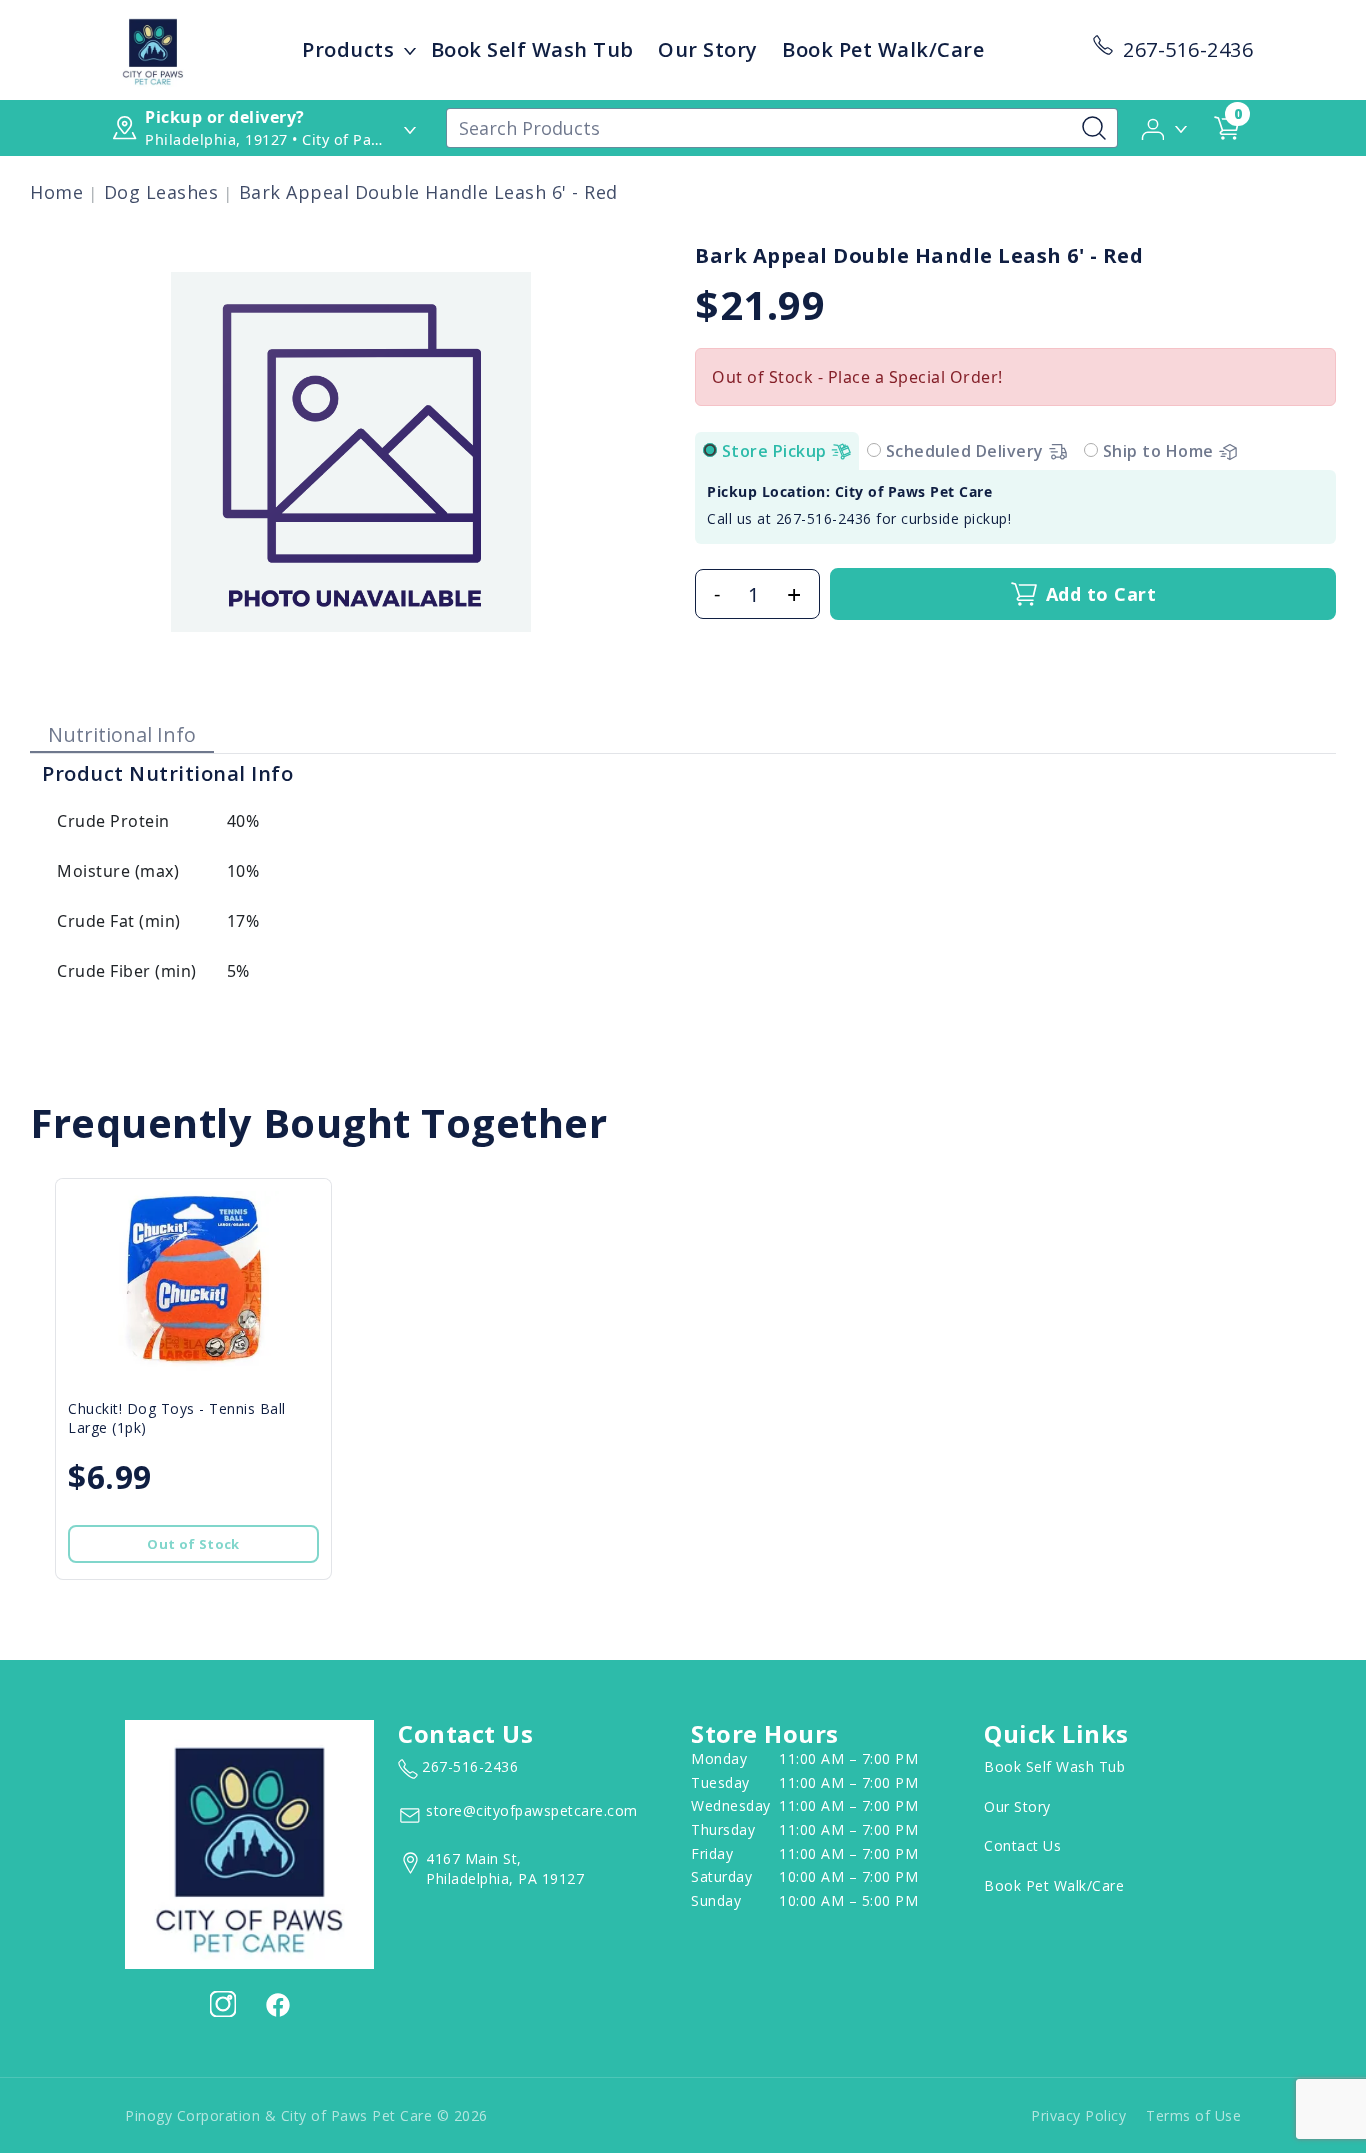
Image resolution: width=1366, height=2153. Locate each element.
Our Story (708, 49)
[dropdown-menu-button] (410, 50)
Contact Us (1022, 1845)
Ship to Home (1161, 451)
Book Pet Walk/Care (883, 49)
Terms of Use (1193, 2115)
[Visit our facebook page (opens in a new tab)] (277, 2004)
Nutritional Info (122, 734)
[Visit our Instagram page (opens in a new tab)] (223, 2004)
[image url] (153, 48)
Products (348, 49)
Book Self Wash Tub (532, 49)
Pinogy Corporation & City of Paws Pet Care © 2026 (306, 2115)
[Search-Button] (1094, 128)
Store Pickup (777, 451)
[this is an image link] (249, 1842)
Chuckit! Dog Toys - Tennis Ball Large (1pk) (177, 1418)
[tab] (710, 450)
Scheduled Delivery (967, 451)
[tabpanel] (1015, 507)
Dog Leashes (161, 192)
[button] (1165, 127)
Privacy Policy (1078, 2115)
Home (56, 192)
